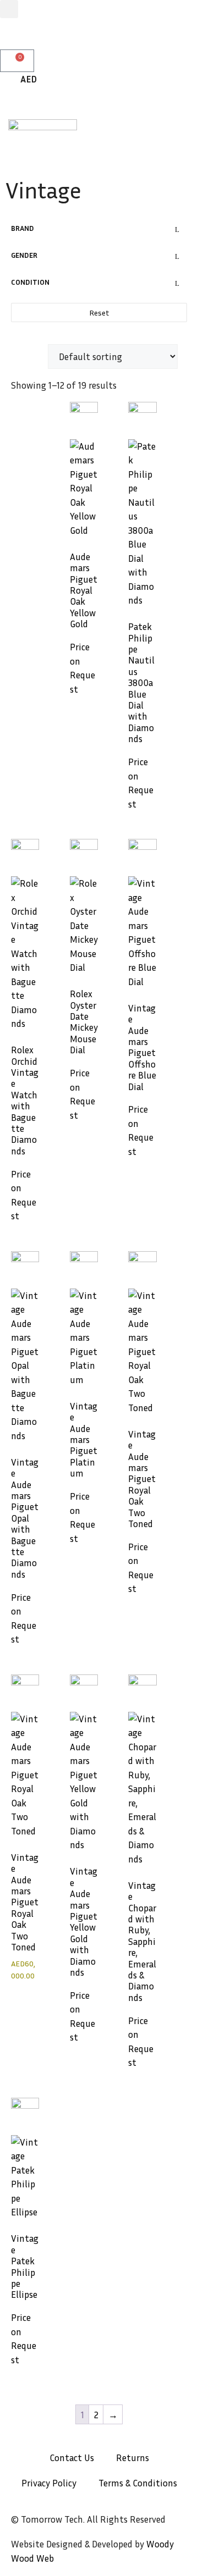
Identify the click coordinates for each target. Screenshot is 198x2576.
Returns (133, 2458)
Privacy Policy (49, 2483)
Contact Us (72, 2458)
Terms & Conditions (138, 2483)
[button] (9, 9)
